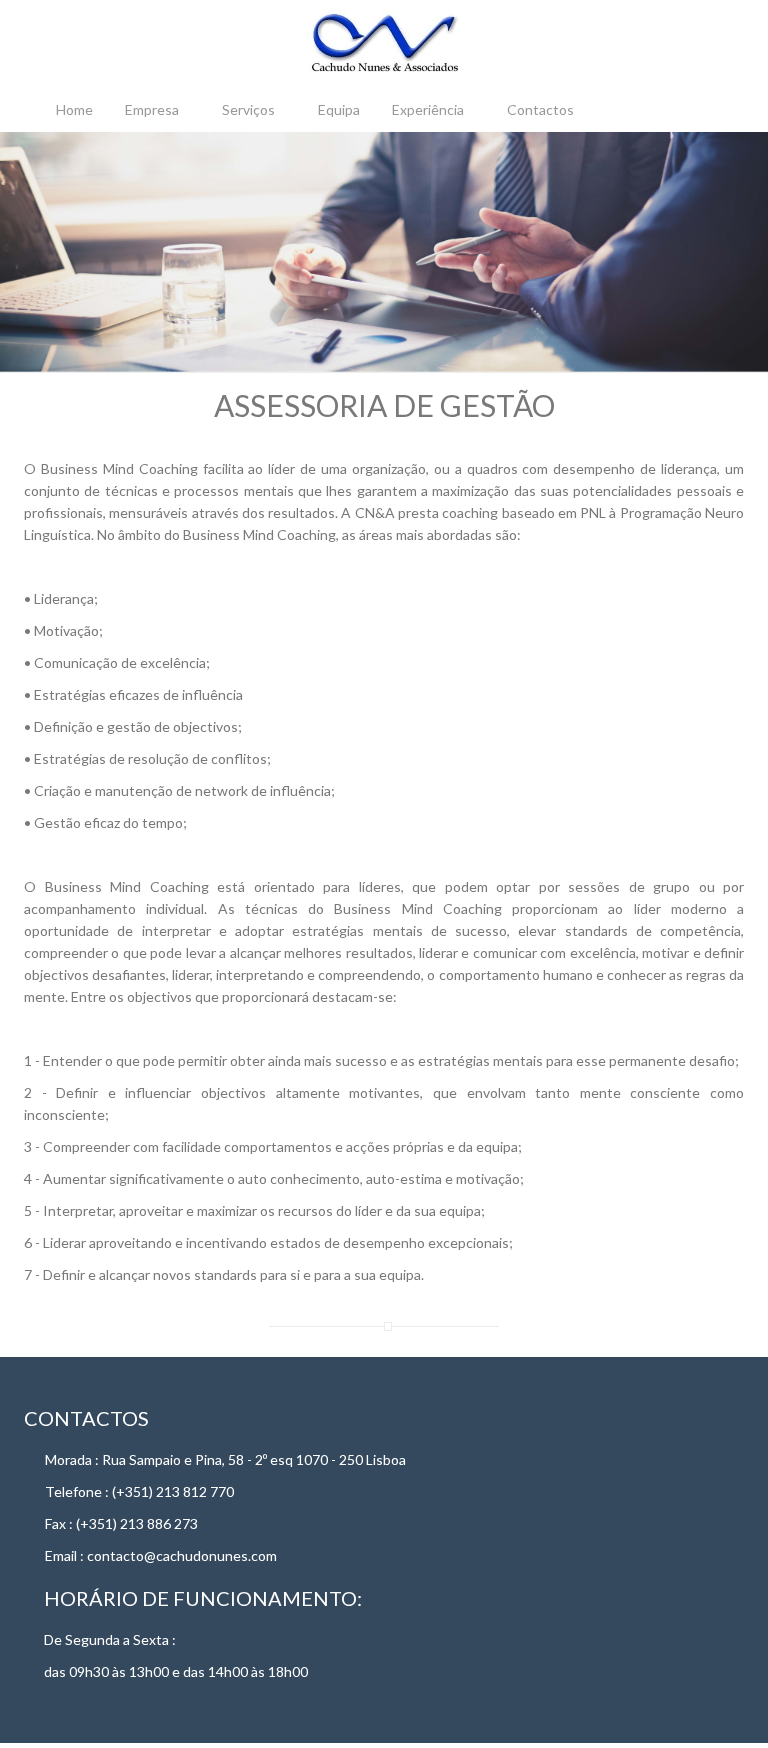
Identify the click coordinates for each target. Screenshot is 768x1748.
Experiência (428, 109)
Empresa (152, 109)
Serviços (248, 109)
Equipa (339, 109)
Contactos (540, 109)
